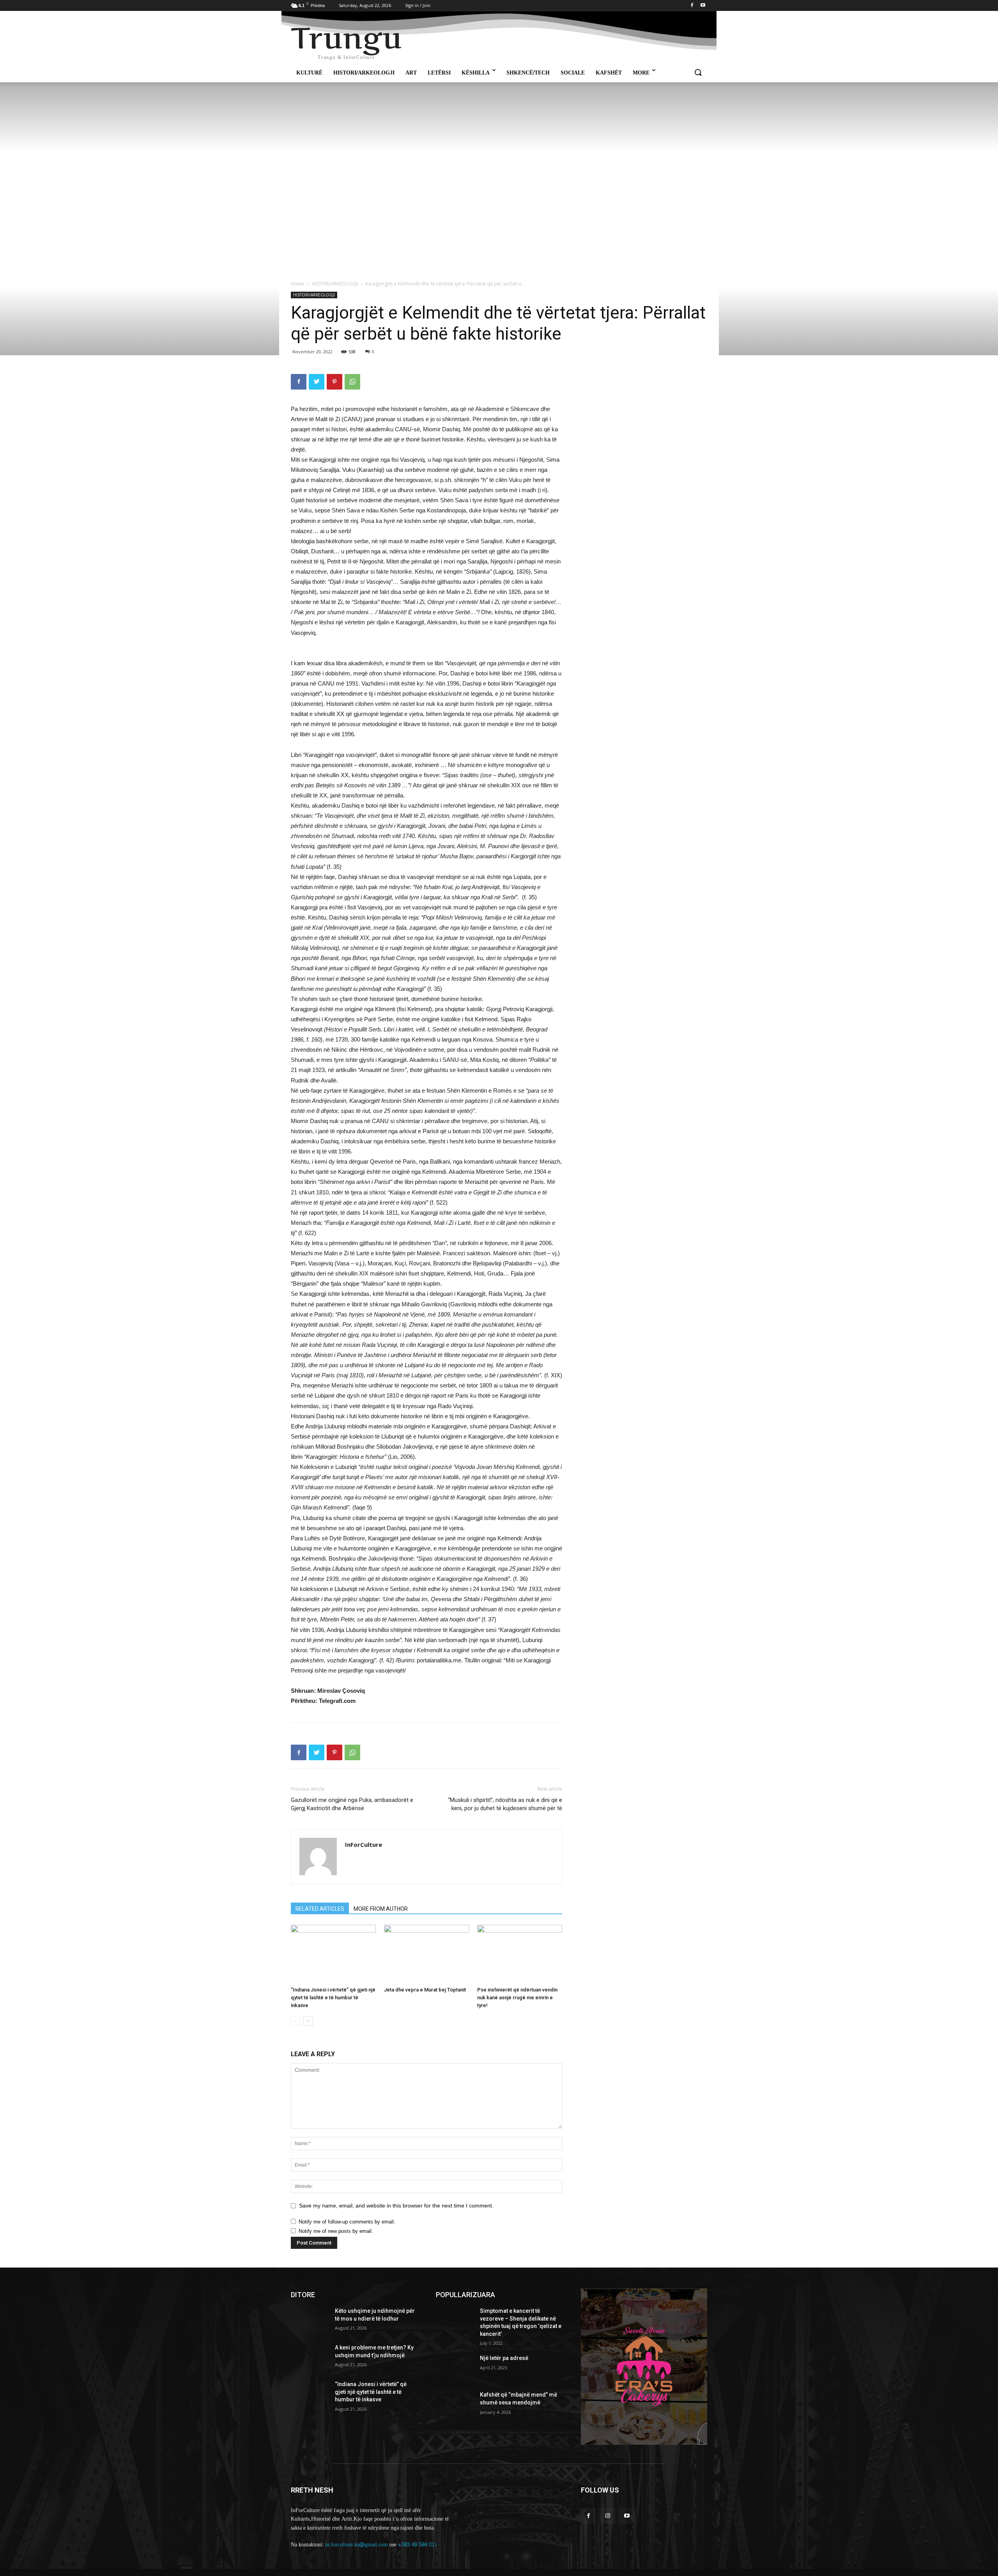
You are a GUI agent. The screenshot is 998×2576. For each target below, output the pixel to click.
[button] (698, 73)
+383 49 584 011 (418, 2545)
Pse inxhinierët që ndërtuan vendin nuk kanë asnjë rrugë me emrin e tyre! (517, 1998)
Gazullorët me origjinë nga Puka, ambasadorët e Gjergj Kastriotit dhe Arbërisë (352, 1804)
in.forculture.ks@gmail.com (357, 2545)
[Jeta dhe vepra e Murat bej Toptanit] (426, 1954)
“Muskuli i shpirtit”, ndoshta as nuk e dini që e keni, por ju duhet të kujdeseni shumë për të (505, 1804)
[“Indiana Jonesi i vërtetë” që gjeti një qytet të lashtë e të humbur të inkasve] (333, 1954)
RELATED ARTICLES (320, 1909)
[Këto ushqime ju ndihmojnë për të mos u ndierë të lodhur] (310, 2321)
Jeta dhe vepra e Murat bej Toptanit (425, 1990)
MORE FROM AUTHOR (381, 1909)
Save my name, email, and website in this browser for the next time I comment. (396, 2206)
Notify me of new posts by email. (336, 2231)
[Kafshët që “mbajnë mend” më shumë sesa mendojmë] (455, 2404)
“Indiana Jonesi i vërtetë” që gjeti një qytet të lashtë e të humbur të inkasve (333, 1998)
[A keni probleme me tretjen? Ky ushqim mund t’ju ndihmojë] (310, 2357)
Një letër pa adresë (504, 2358)
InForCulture (364, 1844)
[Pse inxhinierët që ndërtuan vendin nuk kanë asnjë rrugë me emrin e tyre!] (520, 1954)
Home (298, 284)
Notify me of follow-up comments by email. (347, 2222)
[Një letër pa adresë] (455, 2368)
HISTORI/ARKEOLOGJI (335, 284)
